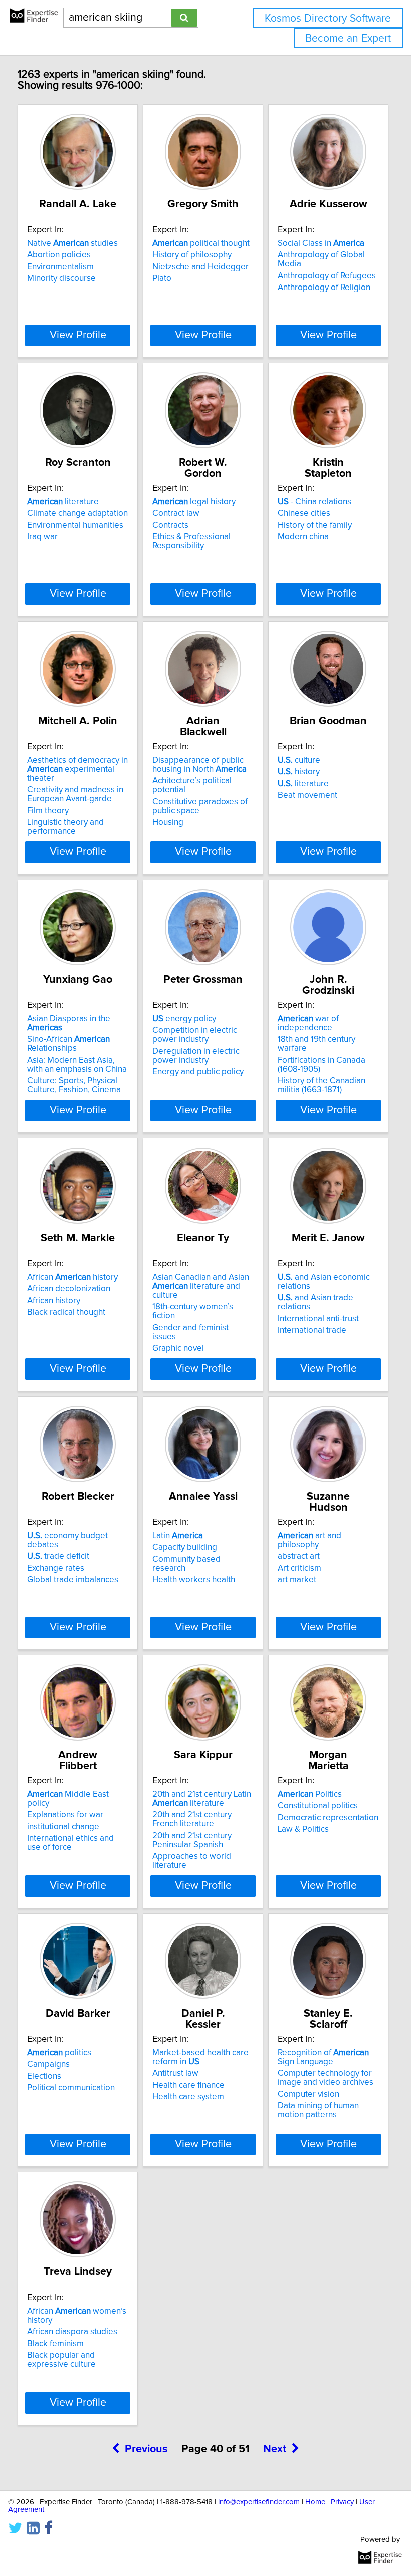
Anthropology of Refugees (327, 276)
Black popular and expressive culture (61, 2360)
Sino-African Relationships (68, 1044)
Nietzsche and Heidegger (200, 267)
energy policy (184, 1019)
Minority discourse (61, 278)
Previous (146, 2449)
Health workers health (194, 1580)
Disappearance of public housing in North (199, 765)
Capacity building (185, 1547)
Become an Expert (348, 38)
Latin (178, 1536)
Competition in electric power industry (195, 1035)
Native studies (72, 243)
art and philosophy (310, 1540)
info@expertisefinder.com (259, 2502)
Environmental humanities (75, 525)
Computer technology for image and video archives (326, 2078)
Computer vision (309, 2094)
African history (72, 1277)
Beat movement (307, 795)
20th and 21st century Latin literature (202, 1799)
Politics (310, 1794)
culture (299, 760)
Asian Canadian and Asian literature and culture (201, 1286)
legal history (194, 502)
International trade (312, 1330)
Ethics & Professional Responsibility (191, 541)
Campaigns (48, 2064)
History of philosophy (192, 255)
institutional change (63, 1827)
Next (275, 2449)
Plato (162, 278)
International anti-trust (318, 1319)
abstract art (299, 1556)
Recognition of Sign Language (323, 2057)
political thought (201, 243)
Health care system (188, 2097)
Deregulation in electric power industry (196, 1056)
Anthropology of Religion (324, 288)
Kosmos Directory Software (328, 18)
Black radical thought (66, 1312)
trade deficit (58, 1556)
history (299, 772)
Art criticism (299, 1568)
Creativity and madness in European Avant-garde (75, 794)
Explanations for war (65, 1815)
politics (59, 2053)
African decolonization (69, 1289)
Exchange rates (56, 1568)
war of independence (308, 1023)
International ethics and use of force (70, 1843)
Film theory (48, 811)
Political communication (71, 2088)
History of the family (315, 525)
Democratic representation (328, 1818)
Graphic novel (178, 1348)
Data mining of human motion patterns (318, 2110)
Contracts (170, 525)
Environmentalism (60, 267)
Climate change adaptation (77, 513)
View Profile (78, 335)
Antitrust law (175, 2073)
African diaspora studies (72, 2332)
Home (315, 2502)
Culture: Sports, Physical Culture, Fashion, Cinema (74, 1085)
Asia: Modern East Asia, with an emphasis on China (77, 1065)
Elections (44, 2076)
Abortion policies (59, 255)
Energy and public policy (198, 1072)
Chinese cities (304, 513)
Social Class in (321, 243)
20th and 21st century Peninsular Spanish (192, 1840)
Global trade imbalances (73, 1580)
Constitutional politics (318, 1806)
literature (63, 502)
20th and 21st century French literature (192, 1819)
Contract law (176, 513)
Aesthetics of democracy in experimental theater (77, 769)
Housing (168, 822)
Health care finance (188, 2085)
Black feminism (55, 2344)
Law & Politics (303, 1829)
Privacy (342, 2502)
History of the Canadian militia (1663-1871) (322, 1085)
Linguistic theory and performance (65, 827)
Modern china (303, 537)
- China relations (315, 502)
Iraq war (42, 537)
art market (297, 1580)
